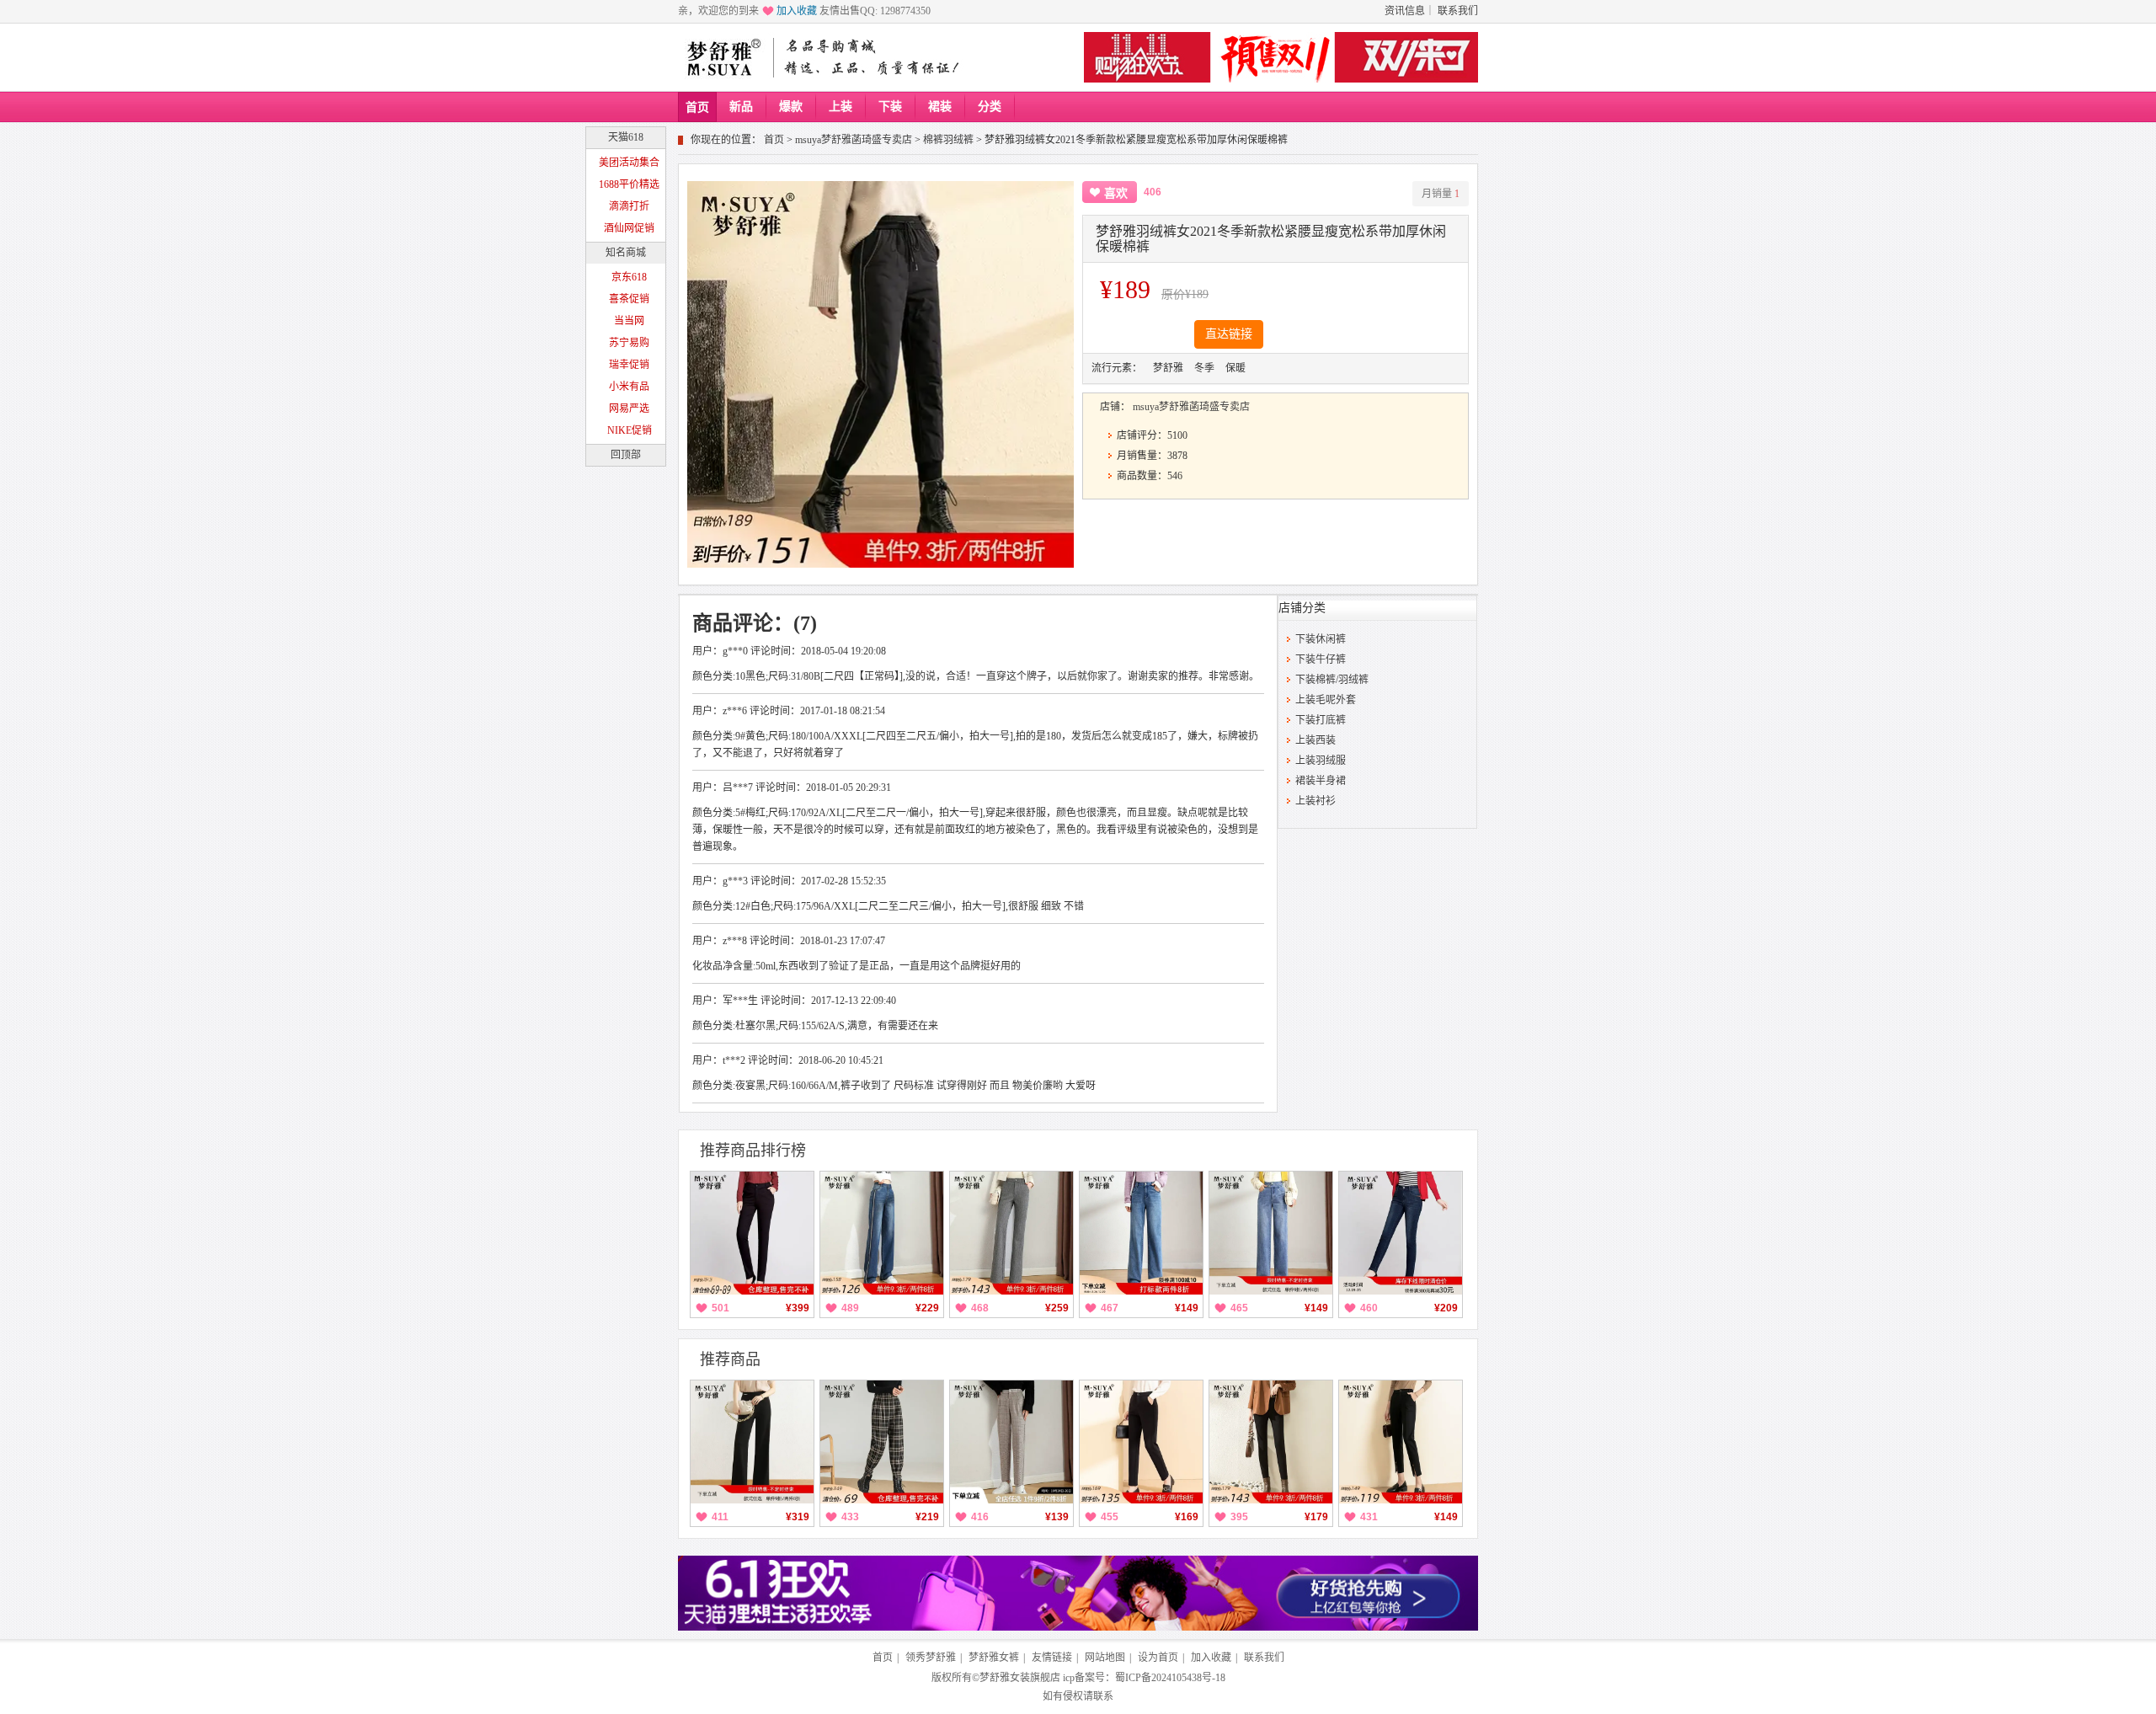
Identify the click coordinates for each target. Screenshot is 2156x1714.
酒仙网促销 (629, 228)
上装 (841, 107)
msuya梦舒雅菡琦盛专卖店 (854, 140)
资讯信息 (1405, 11)
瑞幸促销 (629, 365)
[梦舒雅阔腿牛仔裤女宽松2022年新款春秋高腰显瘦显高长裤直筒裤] (882, 1233)
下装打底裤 (1321, 720)
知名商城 (626, 253)
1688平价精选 (629, 184)
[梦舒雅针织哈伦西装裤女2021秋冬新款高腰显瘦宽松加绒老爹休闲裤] (1141, 1442)
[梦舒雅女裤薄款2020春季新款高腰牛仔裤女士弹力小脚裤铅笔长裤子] (1401, 1233)
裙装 (940, 107)
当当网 (629, 321)
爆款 (791, 107)
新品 (741, 107)
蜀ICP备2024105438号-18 (1170, 1678)
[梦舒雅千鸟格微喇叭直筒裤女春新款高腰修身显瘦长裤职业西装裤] (1011, 1233)
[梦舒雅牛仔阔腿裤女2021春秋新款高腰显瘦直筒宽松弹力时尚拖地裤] (1271, 1233)
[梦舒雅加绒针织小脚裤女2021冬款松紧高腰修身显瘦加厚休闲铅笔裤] (1271, 1442)
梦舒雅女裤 (994, 1658)
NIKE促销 (630, 430)
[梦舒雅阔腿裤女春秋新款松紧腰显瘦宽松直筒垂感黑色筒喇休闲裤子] (752, 1442)
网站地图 (1105, 1658)
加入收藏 (797, 11)
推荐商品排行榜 (753, 1151)
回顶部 (626, 455)
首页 (697, 107)
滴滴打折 (629, 206)
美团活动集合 (629, 163)
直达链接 (1229, 334)
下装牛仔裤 (1321, 659)
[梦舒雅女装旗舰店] (723, 57)
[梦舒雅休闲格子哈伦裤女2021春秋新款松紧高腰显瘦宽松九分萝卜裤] (882, 1442)
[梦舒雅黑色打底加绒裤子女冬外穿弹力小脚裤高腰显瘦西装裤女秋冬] (752, 1233)
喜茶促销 (629, 299)
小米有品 (629, 387)
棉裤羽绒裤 (948, 140)
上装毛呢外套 (1326, 700)
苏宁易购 (629, 343)
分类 (990, 107)
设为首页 (1158, 1658)
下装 (890, 107)
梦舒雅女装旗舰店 (1020, 1678)
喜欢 (1116, 193)
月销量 (1441, 194)
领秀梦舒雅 (931, 1658)
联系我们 (1458, 11)
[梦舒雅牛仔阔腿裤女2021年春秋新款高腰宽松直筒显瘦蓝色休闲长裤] (1141, 1233)
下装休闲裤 (1321, 639)
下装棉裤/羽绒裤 (1332, 680)
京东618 (629, 277)
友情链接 (1052, 1658)
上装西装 (1315, 740)
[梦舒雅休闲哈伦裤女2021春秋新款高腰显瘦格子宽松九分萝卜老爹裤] (1011, 1442)
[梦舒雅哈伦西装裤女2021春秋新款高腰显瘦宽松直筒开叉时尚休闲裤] (1401, 1442)
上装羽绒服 (1321, 761)
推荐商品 (730, 1359)
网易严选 (629, 408)
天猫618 (626, 137)
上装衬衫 (1315, 801)
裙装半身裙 (1321, 781)
